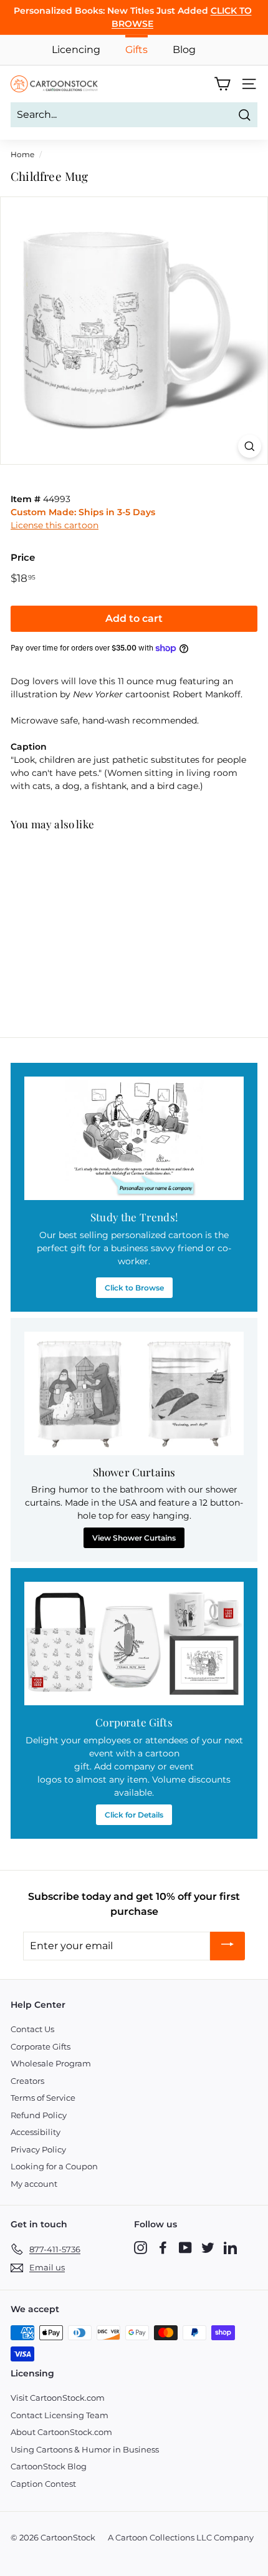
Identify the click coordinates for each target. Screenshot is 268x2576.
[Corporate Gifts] (134, 1644)
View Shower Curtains (134, 1538)
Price (23, 557)
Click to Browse (134, 1288)
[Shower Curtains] (134, 1393)
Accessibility (36, 2132)
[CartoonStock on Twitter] (208, 2247)
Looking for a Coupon (54, 2166)
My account (34, 2184)
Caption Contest (43, 2484)
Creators (27, 2081)
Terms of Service (43, 2098)
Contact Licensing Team (60, 2415)
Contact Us (32, 2029)
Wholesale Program (51, 2063)
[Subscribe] (227, 1946)
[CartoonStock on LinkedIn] (230, 2247)
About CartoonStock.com (61, 2432)
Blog (184, 50)
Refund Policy (39, 2115)
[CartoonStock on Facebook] (163, 2247)
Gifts (136, 50)
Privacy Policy (38, 2149)
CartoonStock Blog (49, 2466)
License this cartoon (55, 525)
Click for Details (134, 1815)
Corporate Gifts (41, 2046)
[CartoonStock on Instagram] (141, 2247)
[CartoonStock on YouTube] (185, 2247)
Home (22, 154)
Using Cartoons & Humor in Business (85, 2449)
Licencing (76, 50)
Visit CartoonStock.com (58, 2398)
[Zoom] (250, 446)
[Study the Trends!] (134, 1138)
